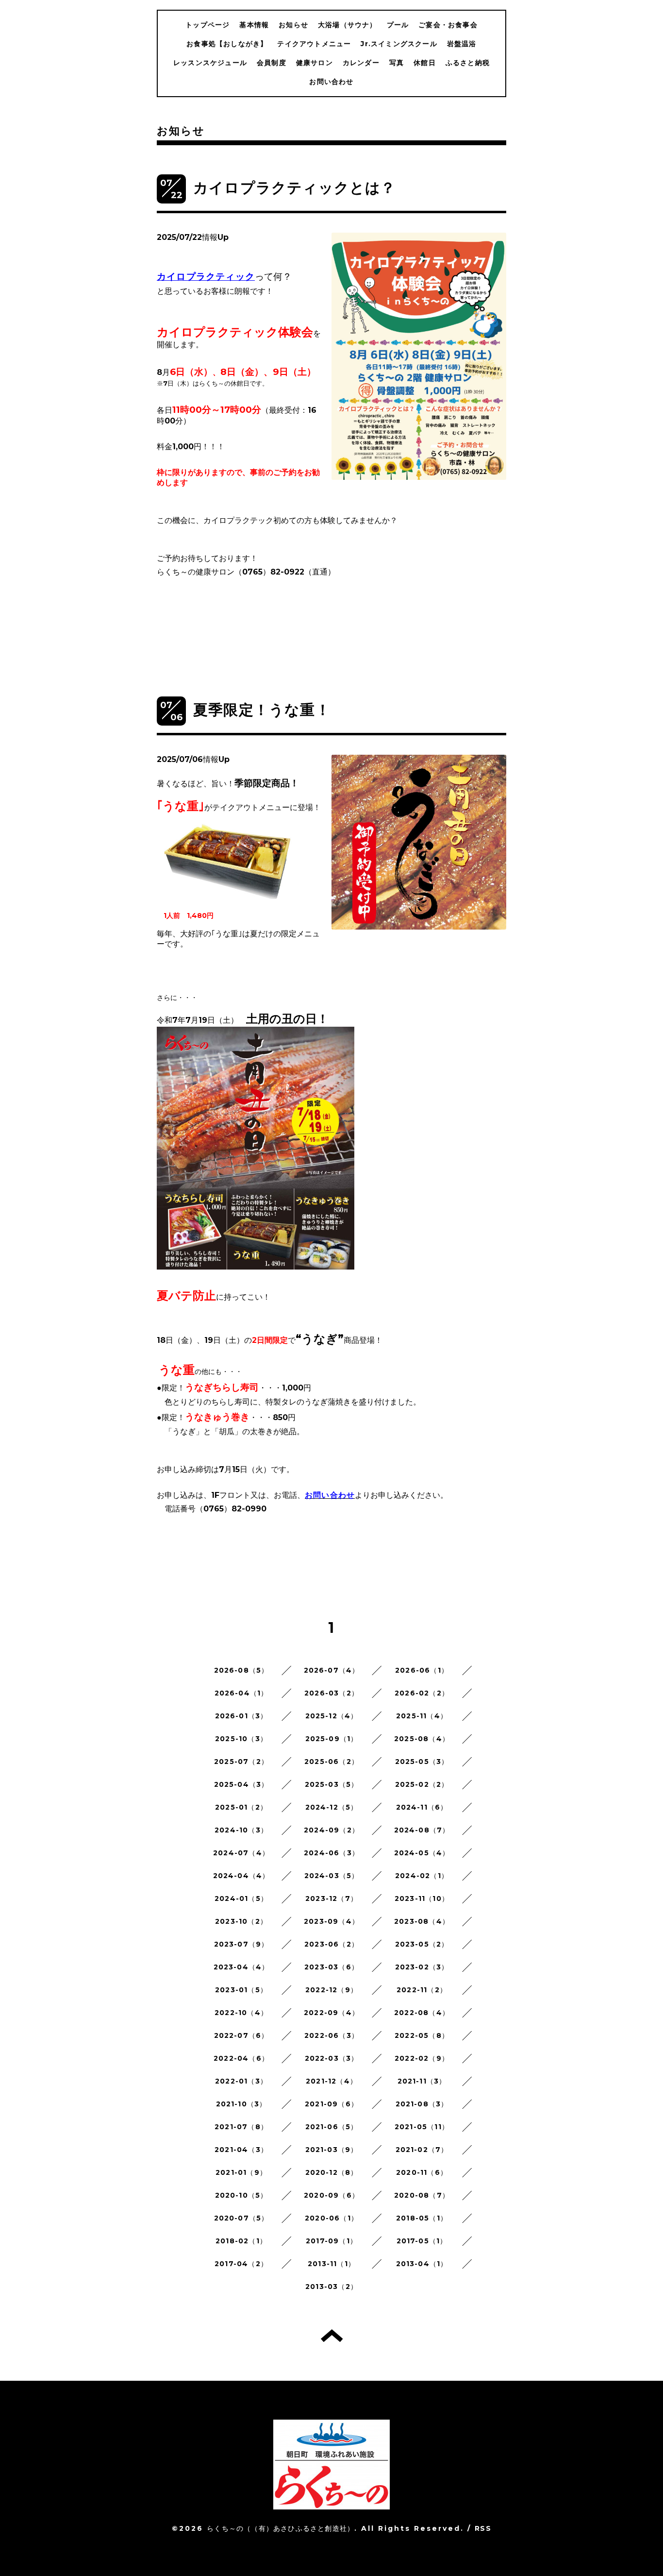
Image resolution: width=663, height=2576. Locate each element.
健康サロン (315, 63)
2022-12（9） (331, 1990)
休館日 (425, 63)
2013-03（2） (331, 2287)
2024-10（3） (241, 1830)
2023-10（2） (241, 1921)
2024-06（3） (331, 1853)
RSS (483, 2528)
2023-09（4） (331, 1921)
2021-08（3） (422, 2104)
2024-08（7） (422, 1830)
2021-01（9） (241, 2172)
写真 (397, 63)
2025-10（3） (241, 1739)
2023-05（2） (422, 1944)
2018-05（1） (422, 2218)
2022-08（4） (422, 2013)
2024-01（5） (241, 1898)
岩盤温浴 (462, 44)
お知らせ (293, 25)
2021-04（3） (241, 2150)
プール (398, 25)
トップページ (207, 25)
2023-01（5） (241, 1990)
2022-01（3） (241, 2081)
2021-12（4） (331, 2081)
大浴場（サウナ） (348, 25)
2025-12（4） (332, 1716)
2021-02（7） (422, 2150)
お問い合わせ (331, 82)
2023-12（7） (331, 1898)
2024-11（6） (422, 1807)
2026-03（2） (331, 1693)
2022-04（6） (241, 2058)
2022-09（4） (331, 2013)
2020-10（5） (241, 2195)
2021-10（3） (241, 2104)
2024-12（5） (332, 1807)
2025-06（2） (331, 1762)
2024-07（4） (241, 1853)
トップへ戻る (332, 2336)
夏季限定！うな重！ (262, 710)
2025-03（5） (332, 1784)
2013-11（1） (331, 2264)
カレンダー (361, 63)
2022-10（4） (241, 2013)
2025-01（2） (241, 1807)
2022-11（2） (422, 1990)
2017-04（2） (241, 2264)
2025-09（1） (332, 1739)
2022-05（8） (422, 2035)
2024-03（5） (332, 1876)
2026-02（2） (422, 1693)
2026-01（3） (241, 1716)
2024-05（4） (422, 1853)
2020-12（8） (332, 2172)
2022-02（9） (422, 2058)
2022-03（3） (332, 2058)
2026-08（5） (241, 1670)
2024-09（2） (331, 1830)
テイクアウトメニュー (314, 44)
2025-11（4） (422, 1716)
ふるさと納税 (468, 63)
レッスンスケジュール (210, 63)
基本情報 (254, 25)
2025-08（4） (422, 1739)
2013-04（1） (422, 2264)
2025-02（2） (422, 1784)
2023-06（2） (331, 1944)
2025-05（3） (422, 1762)
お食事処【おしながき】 (227, 44)
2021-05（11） (422, 2127)
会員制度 (272, 63)
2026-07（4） (332, 1670)
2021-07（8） (241, 2127)
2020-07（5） (241, 2218)
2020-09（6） (331, 2195)
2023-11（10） (422, 1898)
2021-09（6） (331, 2104)
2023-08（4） (422, 1921)
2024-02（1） (422, 1876)
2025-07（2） (241, 1762)
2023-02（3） (422, 1967)
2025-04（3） (241, 1784)
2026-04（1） (241, 1693)
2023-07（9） (241, 1944)
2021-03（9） (332, 2150)
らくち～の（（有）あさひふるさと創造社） (281, 2528)
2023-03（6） (331, 1967)
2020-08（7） (422, 2195)
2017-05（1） (422, 2241)
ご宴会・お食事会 (448, 25)
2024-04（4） (241, 1876)
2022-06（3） (331, 2035)
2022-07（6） (241, 2035)
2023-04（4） (241, 1967)
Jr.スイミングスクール (399, 44)
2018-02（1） (241, 2241)
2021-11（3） (422, 2081)
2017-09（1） (331, 2241)
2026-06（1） (422, 1670)
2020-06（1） (331, 2218)
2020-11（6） (422, 2172)
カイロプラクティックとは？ (295, 188)
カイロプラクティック (206, 277)
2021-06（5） (332, 2127)
